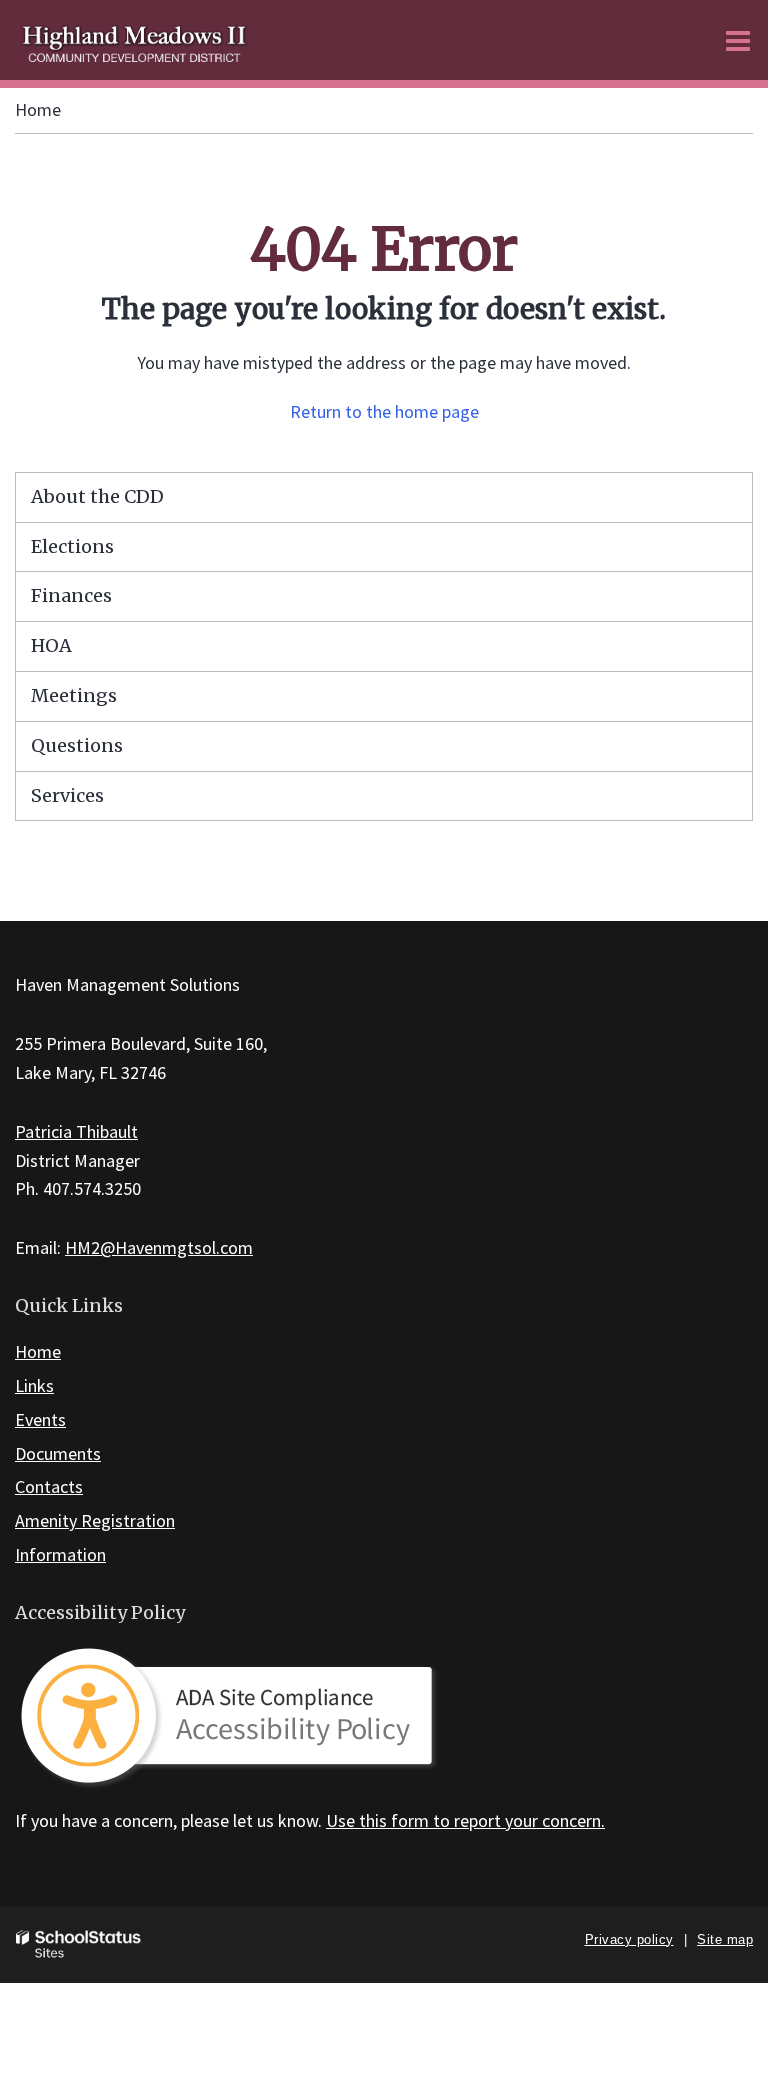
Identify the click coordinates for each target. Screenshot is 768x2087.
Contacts (49, 1486)
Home (38, 109)
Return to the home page (384, 411)
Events (40, 1419)
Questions (77, 745)
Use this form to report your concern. (465, 1820)
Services (67, 795)
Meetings (74, 695)
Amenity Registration (95, 1520)
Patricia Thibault (76, 1131)
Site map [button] (725, 1939)
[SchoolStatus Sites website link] (79, 1944)
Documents (58, 1453)
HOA (51, 645)
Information (60, 1554)
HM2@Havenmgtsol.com (159, 1247)
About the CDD (97, 496)
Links (34, 1385)
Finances (71, 595)
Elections (72, 546)
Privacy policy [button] (629, 1939)
